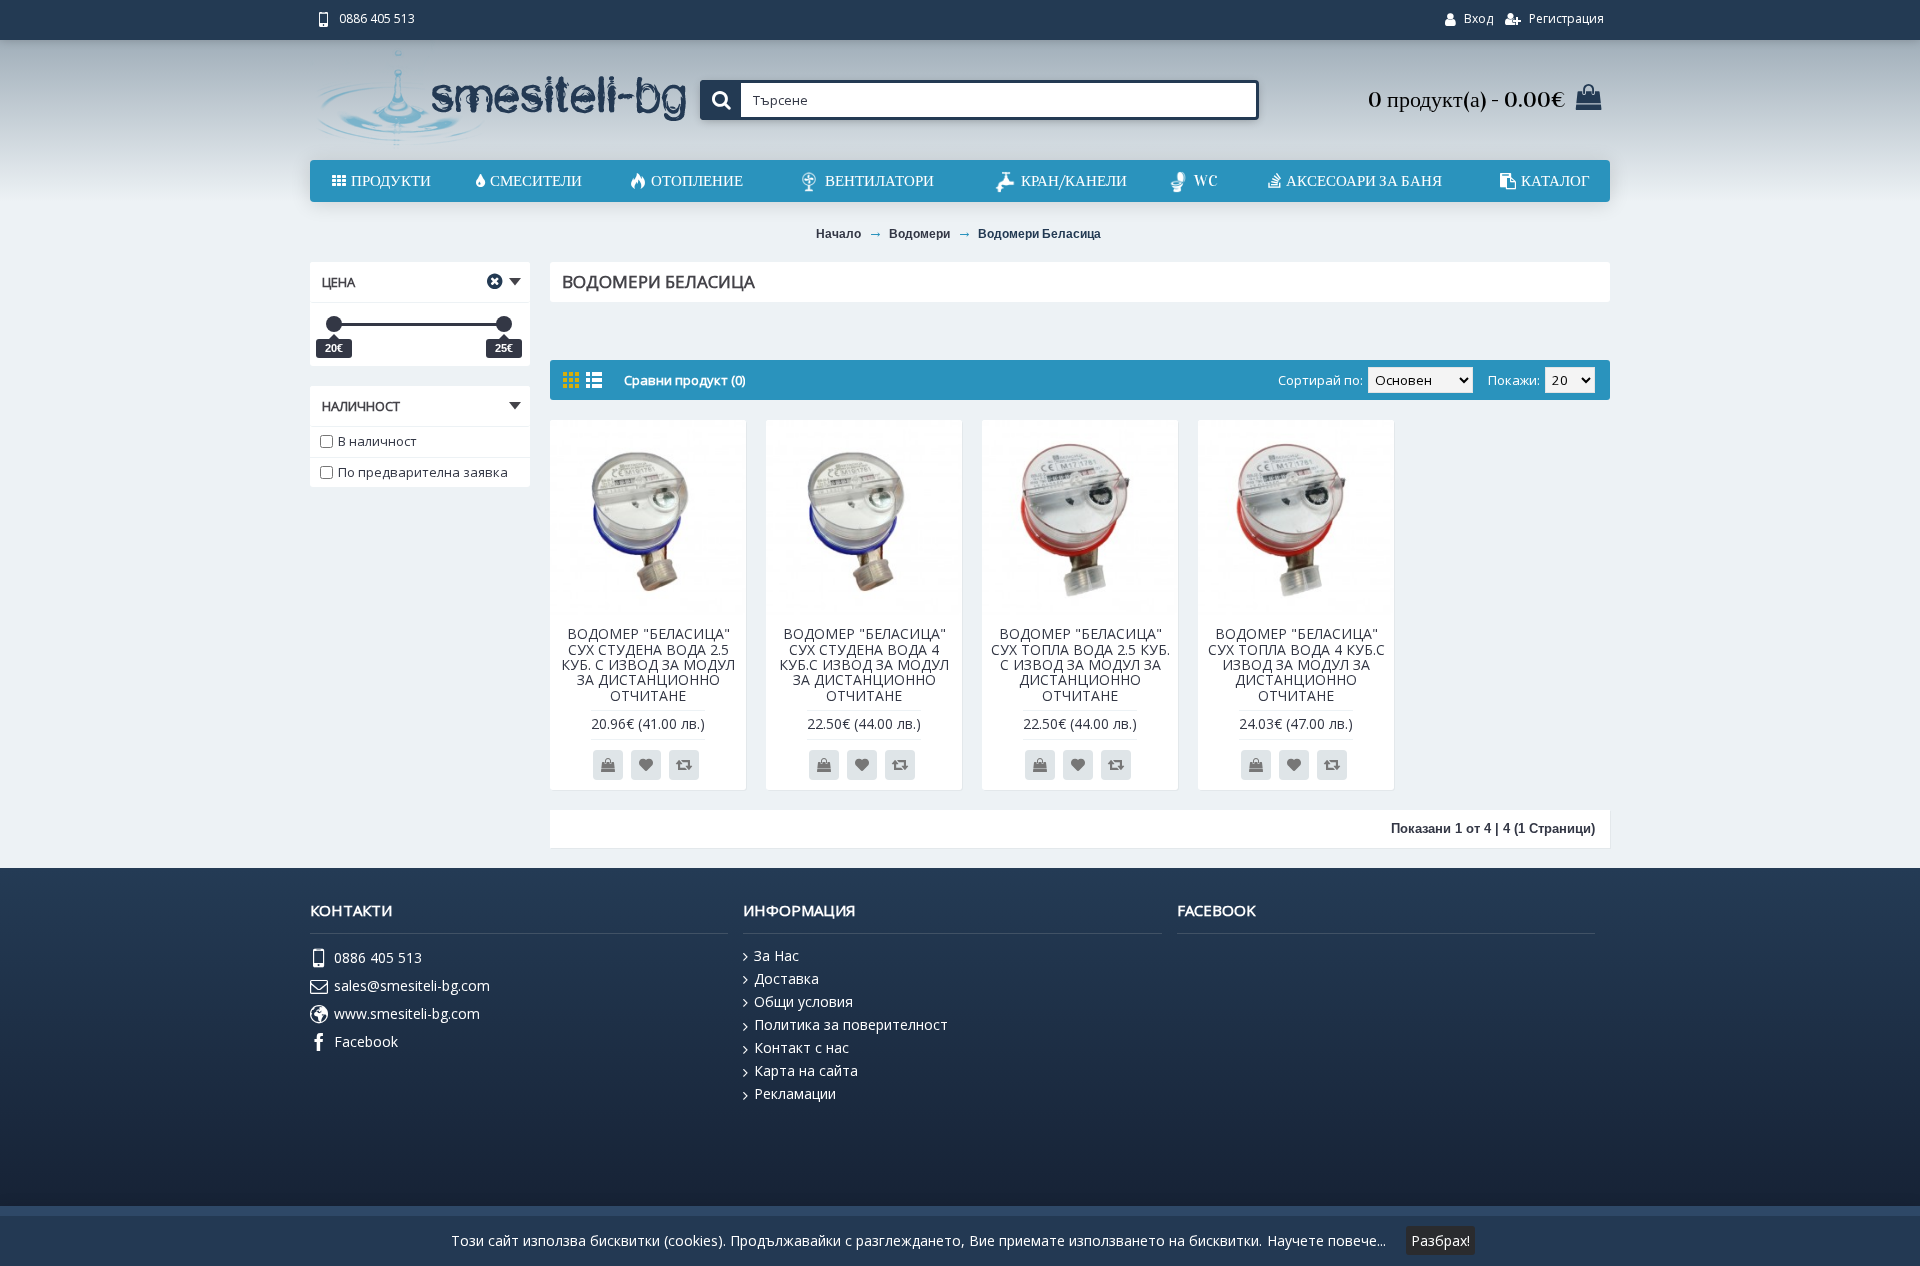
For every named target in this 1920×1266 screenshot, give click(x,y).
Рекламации (795, 1093)
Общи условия (803, 1001)
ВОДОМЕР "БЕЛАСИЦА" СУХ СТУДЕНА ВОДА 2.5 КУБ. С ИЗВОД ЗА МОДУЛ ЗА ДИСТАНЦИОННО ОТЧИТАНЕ (648, 664)
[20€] (334, 324)
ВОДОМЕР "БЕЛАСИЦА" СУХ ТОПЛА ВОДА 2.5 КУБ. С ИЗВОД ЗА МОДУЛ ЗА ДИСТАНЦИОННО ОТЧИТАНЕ (1080, 664)
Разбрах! (1440, 1240)
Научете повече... (1326, 1240)
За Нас (776, 955)
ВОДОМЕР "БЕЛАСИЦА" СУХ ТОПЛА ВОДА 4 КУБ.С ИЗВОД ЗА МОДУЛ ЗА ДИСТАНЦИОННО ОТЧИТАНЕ (1296, 664)
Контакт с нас (801, 1047)
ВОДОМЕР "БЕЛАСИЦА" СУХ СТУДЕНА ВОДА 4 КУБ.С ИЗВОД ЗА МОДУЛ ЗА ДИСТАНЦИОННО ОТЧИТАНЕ (864, 664)
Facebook (366, 1041)
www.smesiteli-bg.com (407, 1013)
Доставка (786, 978)
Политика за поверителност (851, 1024)
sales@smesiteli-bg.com (412, 985)
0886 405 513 (378, 957)
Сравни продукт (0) (684, 380)
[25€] (504, 324)
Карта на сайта (806, 1070)
